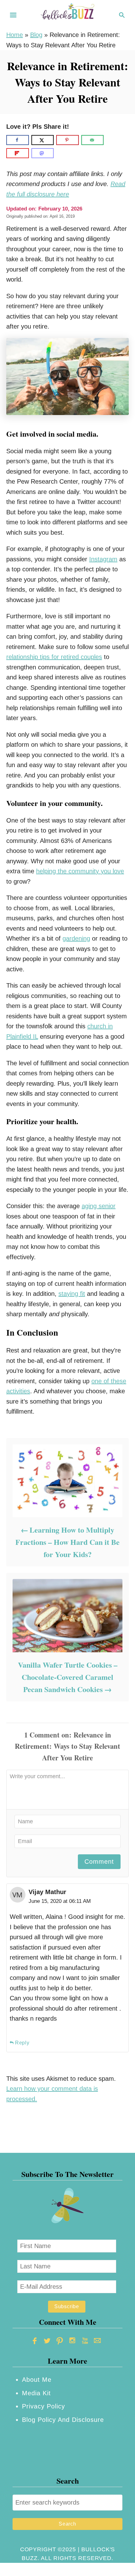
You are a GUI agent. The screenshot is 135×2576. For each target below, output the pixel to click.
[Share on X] (43, 140)
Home (15, 35)
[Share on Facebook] (18, 140)
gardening (76, 938)
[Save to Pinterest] (67, 140)
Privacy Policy (43, 2406)
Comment (99, 1862)
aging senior (99, 1206)
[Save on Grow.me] (111, 140)
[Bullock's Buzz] (67, 14)
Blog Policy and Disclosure (63, 2420)
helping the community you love (80, 871)
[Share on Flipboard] (18, 153)
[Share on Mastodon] (43, 153)
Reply (22, 2043)
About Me (37, 2380)
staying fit (72, 1294)
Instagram (103, 559)
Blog (36, 35)
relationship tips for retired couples (54, 657)
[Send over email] (93, 140)
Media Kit (36, 2393)
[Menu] (13, 15)
